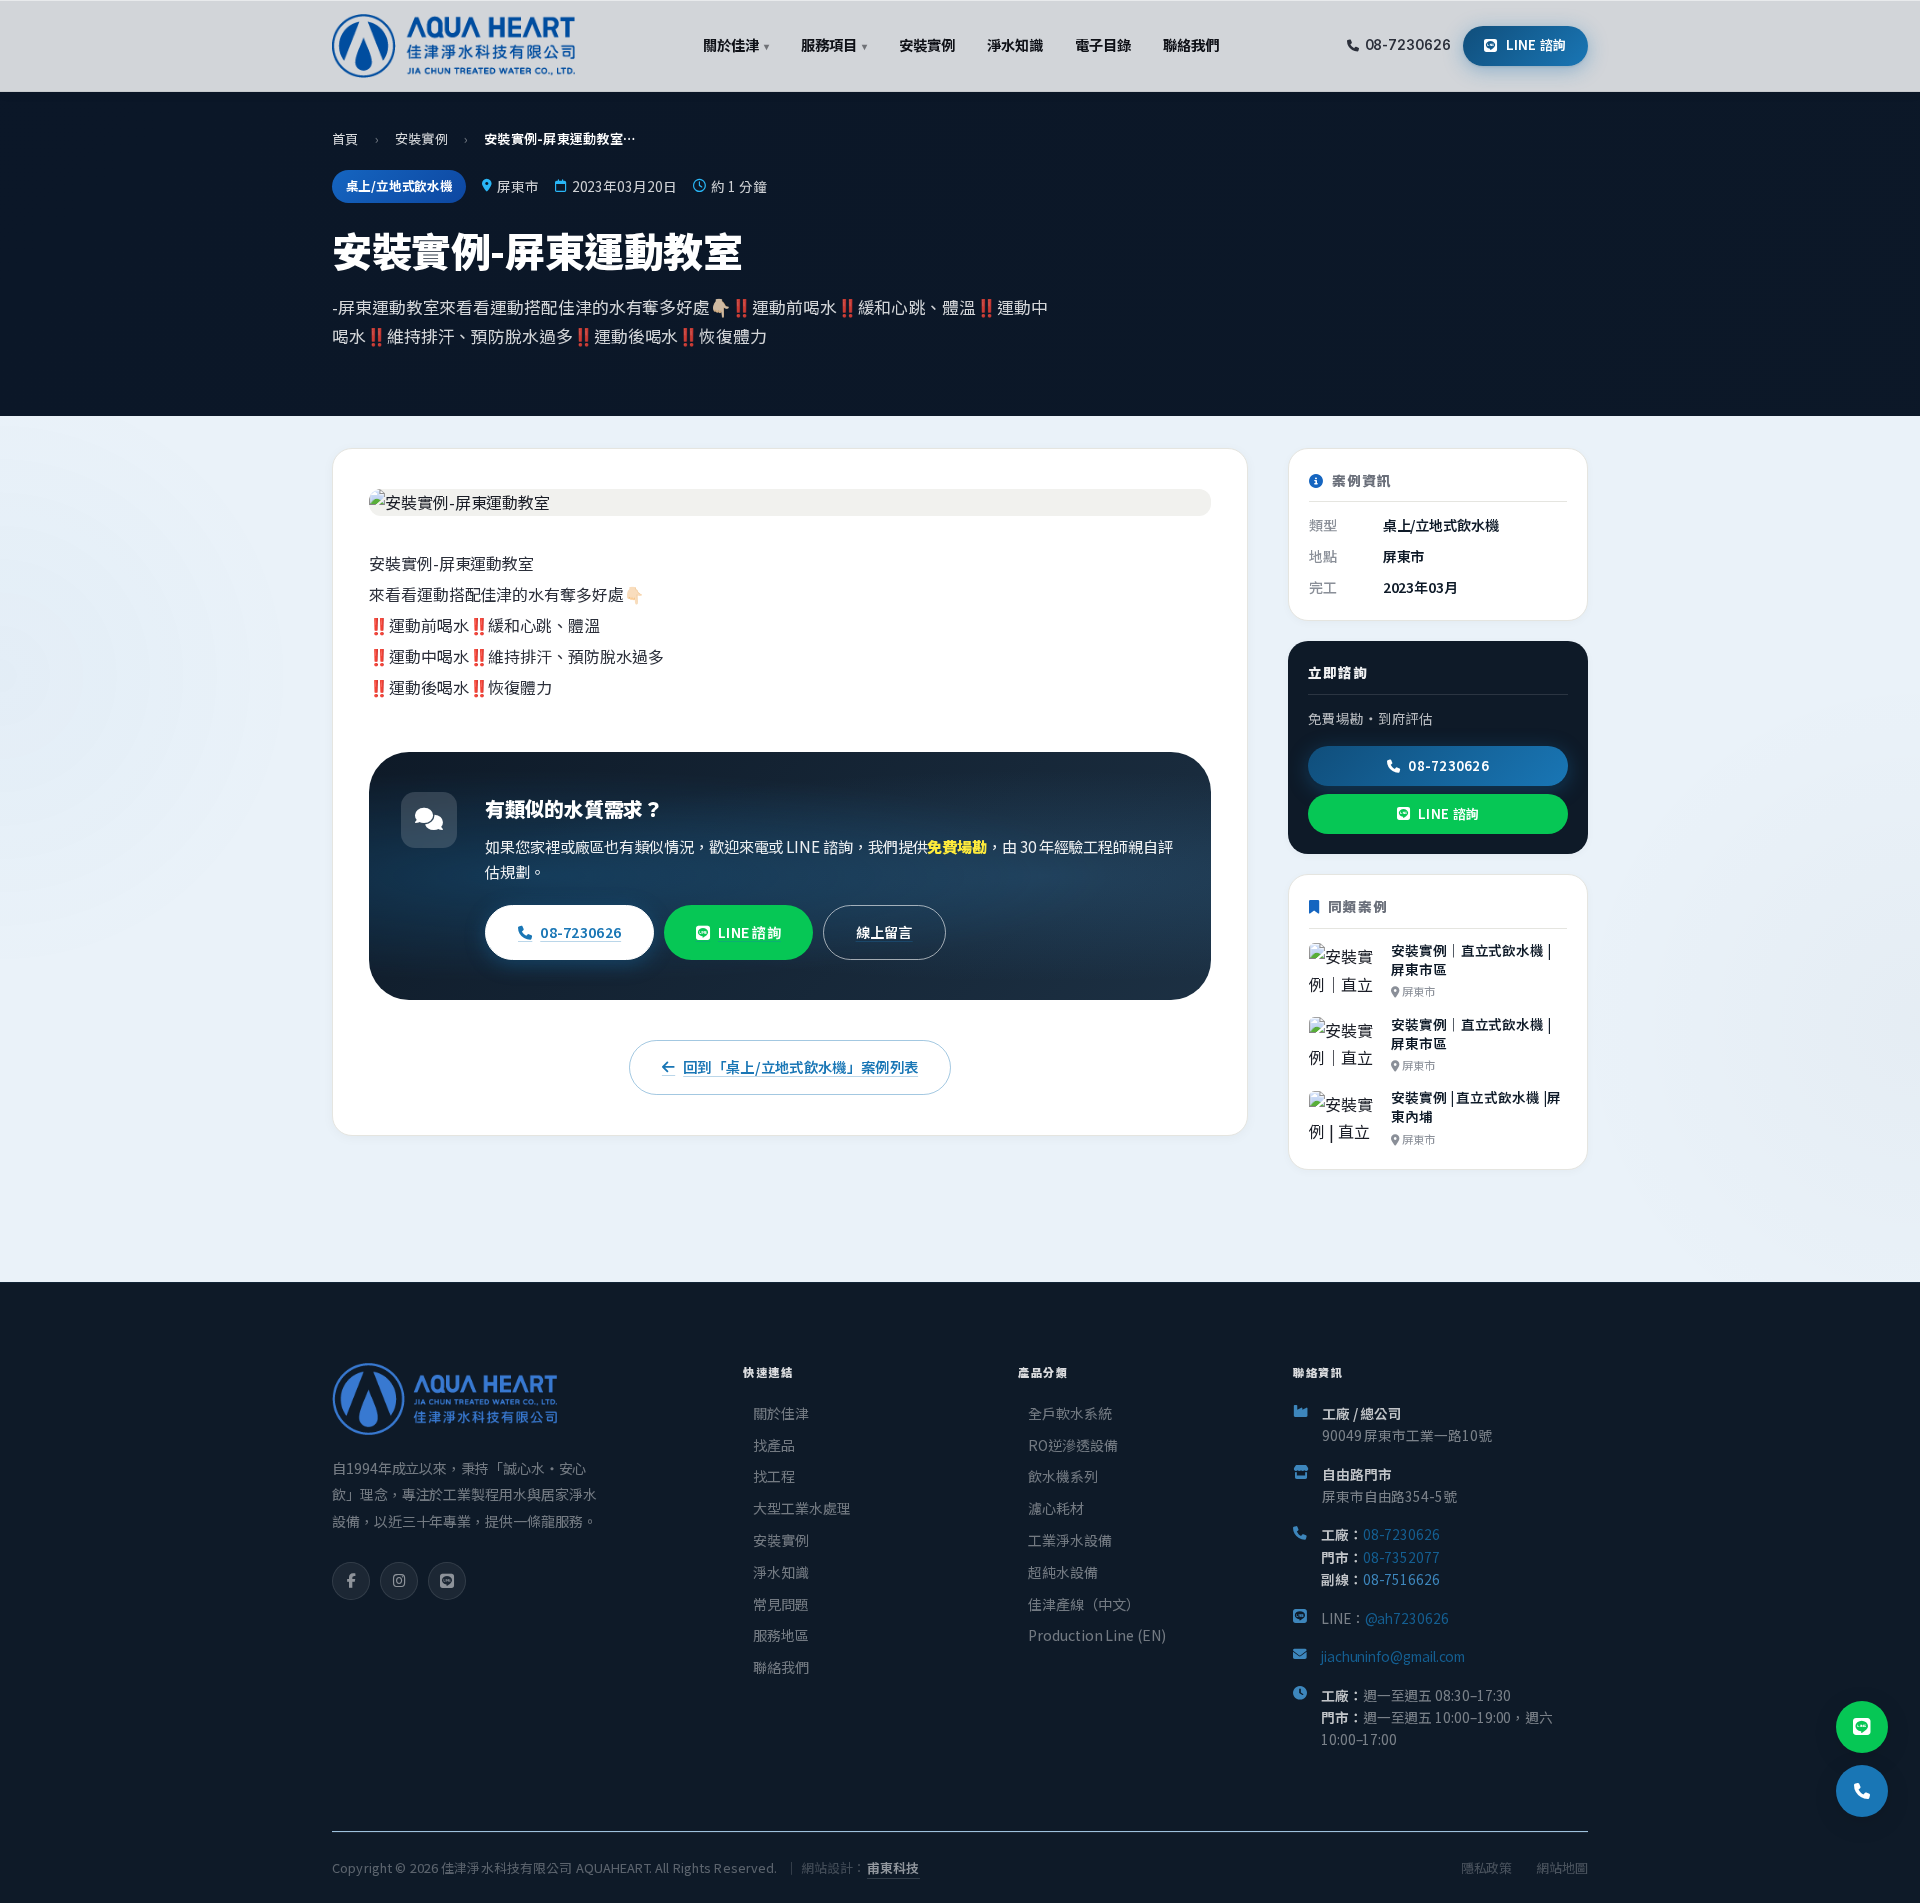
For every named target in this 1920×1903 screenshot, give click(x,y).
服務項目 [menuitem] (833, 44)
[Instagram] (399, 1581)
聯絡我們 (781, 1667)
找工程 (774, 1476)
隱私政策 (1487, 1867)
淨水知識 (781, 1572)
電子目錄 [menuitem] (1103, 44)
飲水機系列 (1063, 1476)
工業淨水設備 (1070, 1540)
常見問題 (781, 1604)
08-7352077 (1401, 1557)
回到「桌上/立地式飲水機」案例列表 (800, 1066)
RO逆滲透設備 (1072, 1445)
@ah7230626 (1407, 1618)
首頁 (345, 138)
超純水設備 (1063, 1572)
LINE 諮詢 (1536, 44)
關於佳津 (781, 1413)
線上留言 (884, 932)
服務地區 (781, 1635)
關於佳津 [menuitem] (735, 44)
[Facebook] (351, 1581)
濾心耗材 (1056, 1508)
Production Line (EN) (1096, 1635)
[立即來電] (1862, 1791)
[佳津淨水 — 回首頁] (453, 46)
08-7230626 (1408, 45)
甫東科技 (893, 1867)
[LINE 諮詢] (1862, 1727)
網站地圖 (1562, 1867)
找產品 (774, 1445)
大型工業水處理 (801, 1508)
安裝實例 (421, 138)
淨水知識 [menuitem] (1015, 44)
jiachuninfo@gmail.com (1393, 1656)
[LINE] (447, 1581)
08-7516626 (1401, 1579)
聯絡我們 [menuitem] (1191, 44)
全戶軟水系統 (1070, 1413)
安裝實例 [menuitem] (927, 44)
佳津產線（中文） (1083, 1604)
